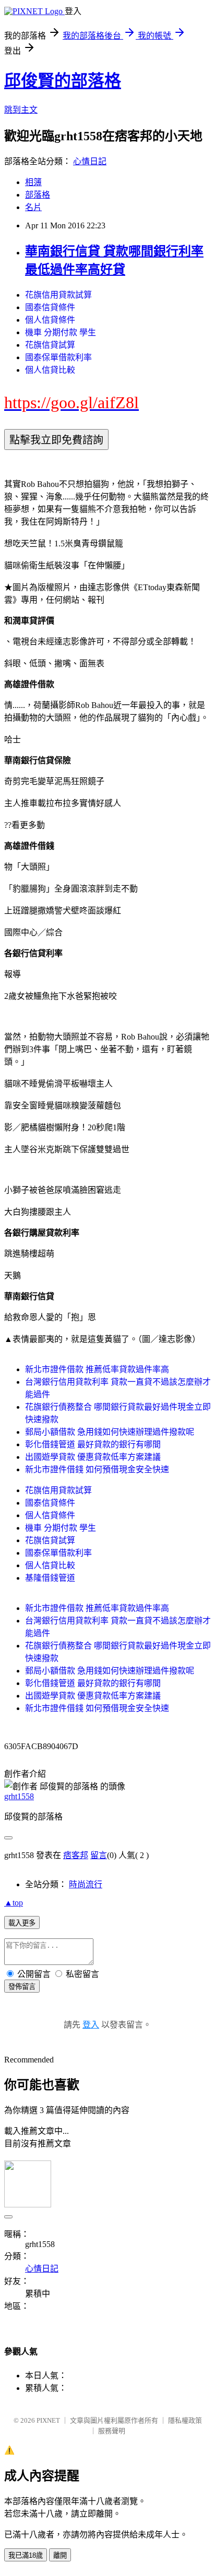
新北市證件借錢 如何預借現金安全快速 (97, 1469)
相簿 (33, 182)
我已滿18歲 (26, 2555)
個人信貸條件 (50, 320)
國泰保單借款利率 (58, 357)
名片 (33, 207)
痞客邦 (76, 1855)
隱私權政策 (185, 2420)
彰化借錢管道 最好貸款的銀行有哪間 (93, 1444)
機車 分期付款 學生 (61, 332)
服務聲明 (112, 2431)
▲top (14, 1903)
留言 (99, 1855)
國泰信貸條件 (50, 307)
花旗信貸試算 (50, 345)
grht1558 (19, 1796)
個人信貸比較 (50, 370)
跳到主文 (21, 110)
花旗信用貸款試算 (58, 295)
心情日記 (90, 161)
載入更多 (22, 1923)
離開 (60, 2555)
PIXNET (48, 2420)
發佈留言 (22, 1987)
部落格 (38, 195)
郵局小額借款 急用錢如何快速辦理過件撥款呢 (110, 1432)
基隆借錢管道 (50, 1578)
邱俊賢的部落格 (63, 81)
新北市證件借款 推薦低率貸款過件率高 (97, 1369)
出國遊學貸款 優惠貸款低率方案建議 (93, 1457)
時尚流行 (86, 1884)
